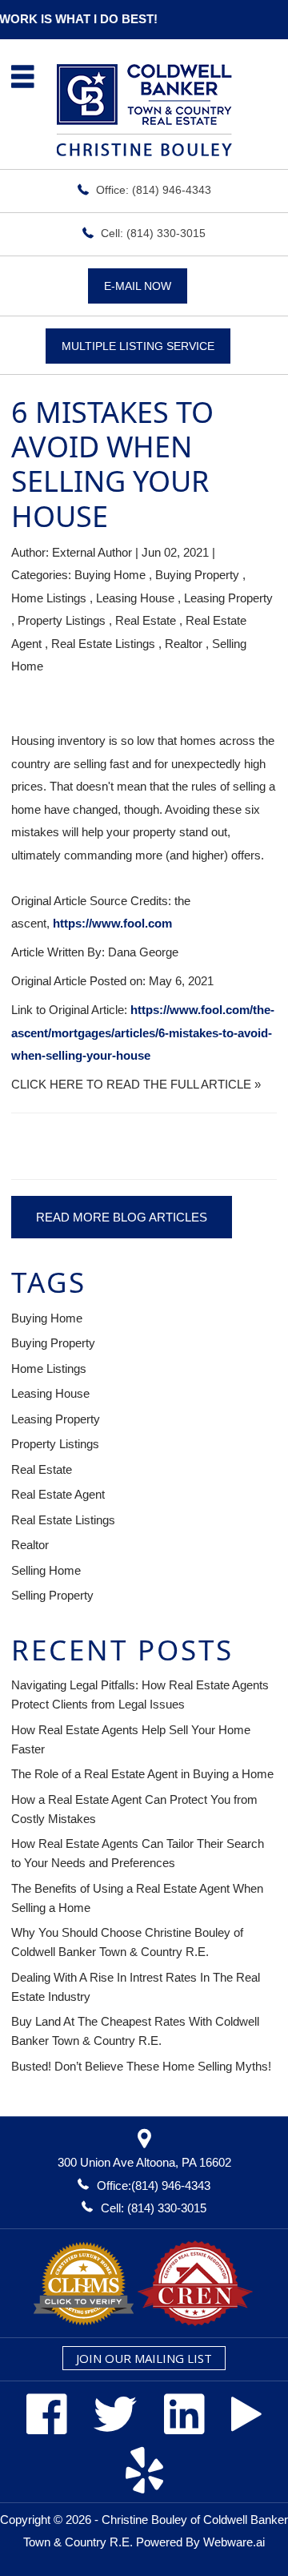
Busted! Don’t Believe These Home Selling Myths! (141, 2066)
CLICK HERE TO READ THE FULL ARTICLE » (136, 1084)
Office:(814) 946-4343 (154, 2186)
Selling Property (52, 1595)
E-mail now (138, 286)
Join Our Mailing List (144, 2358)
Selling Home (46, 1570)
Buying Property (197, 575)
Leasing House (135, 598)
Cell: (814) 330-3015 (153, 233)
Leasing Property (228, 598)
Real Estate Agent (58, 1494)
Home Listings (49, 598)
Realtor (184, 644)
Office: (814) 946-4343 (154, 190)
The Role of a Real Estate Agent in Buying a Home (142, 1774)
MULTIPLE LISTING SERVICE (138, 346)
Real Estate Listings (103, 644)
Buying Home (110, 575)
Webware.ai (234, 2542)
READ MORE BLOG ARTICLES (122, 1217)
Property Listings (62, 620)
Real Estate (146, 620)
